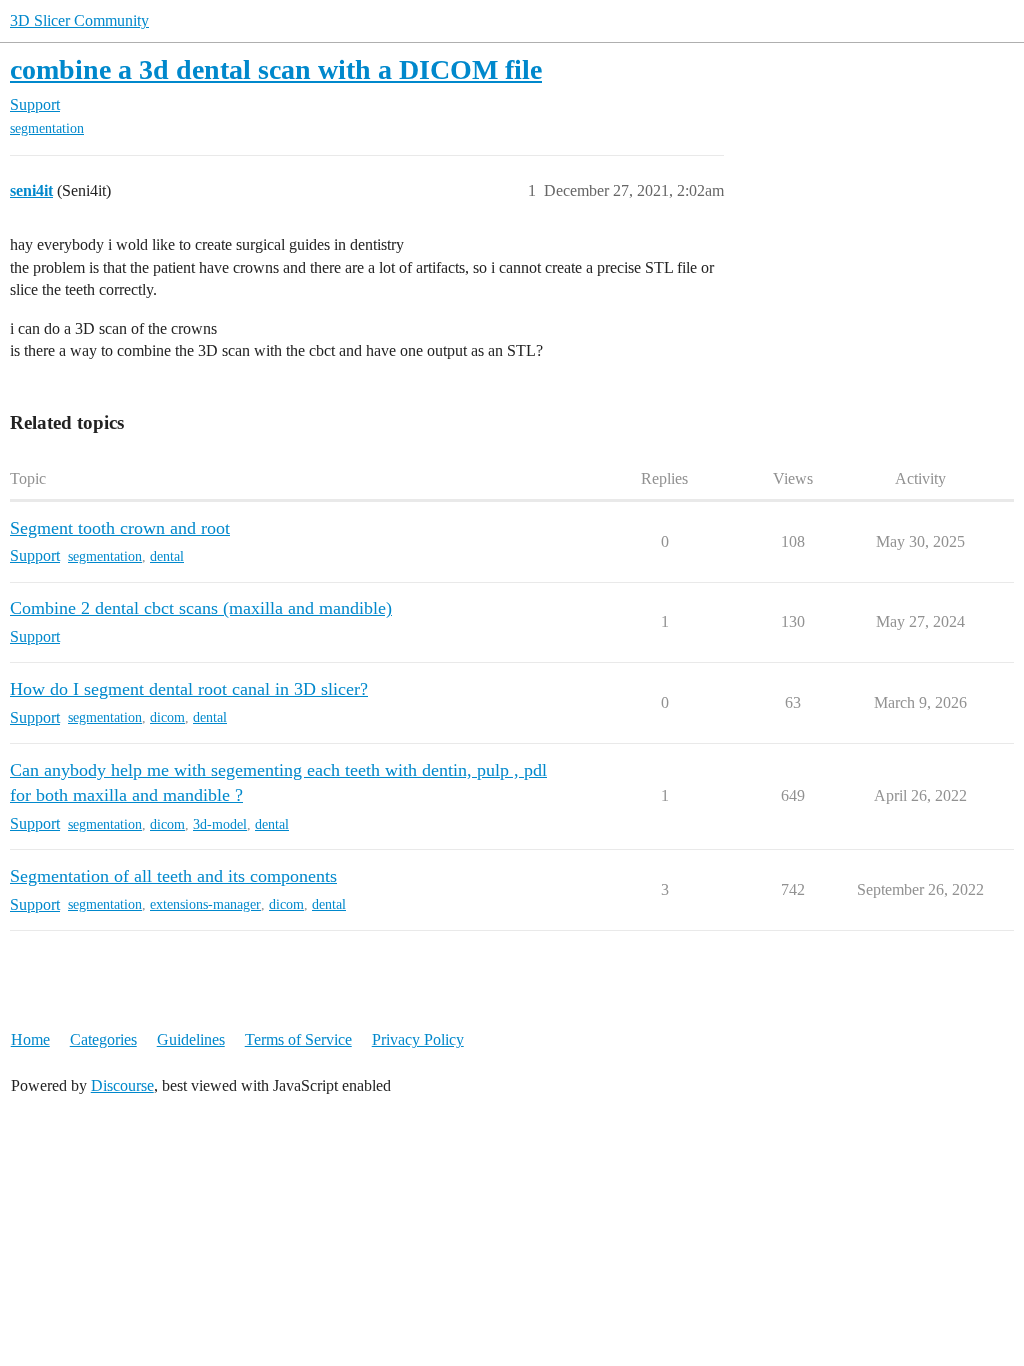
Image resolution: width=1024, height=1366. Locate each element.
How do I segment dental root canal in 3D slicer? (189, 689)
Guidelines (191, 1039)
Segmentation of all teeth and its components (173, 876)
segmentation (47, 128)
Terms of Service (298, 1039)
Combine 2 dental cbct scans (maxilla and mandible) (201, 608)
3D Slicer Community (79, 20)
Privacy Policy (418, 1039)
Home (30, 1039)
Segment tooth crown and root (120, 528)
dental (167, 556)
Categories (103, 1039)
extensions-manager (205, 904)
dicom (167, 717)
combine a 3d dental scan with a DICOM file (276, 69)
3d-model (220, 824)
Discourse (122, 1085)
